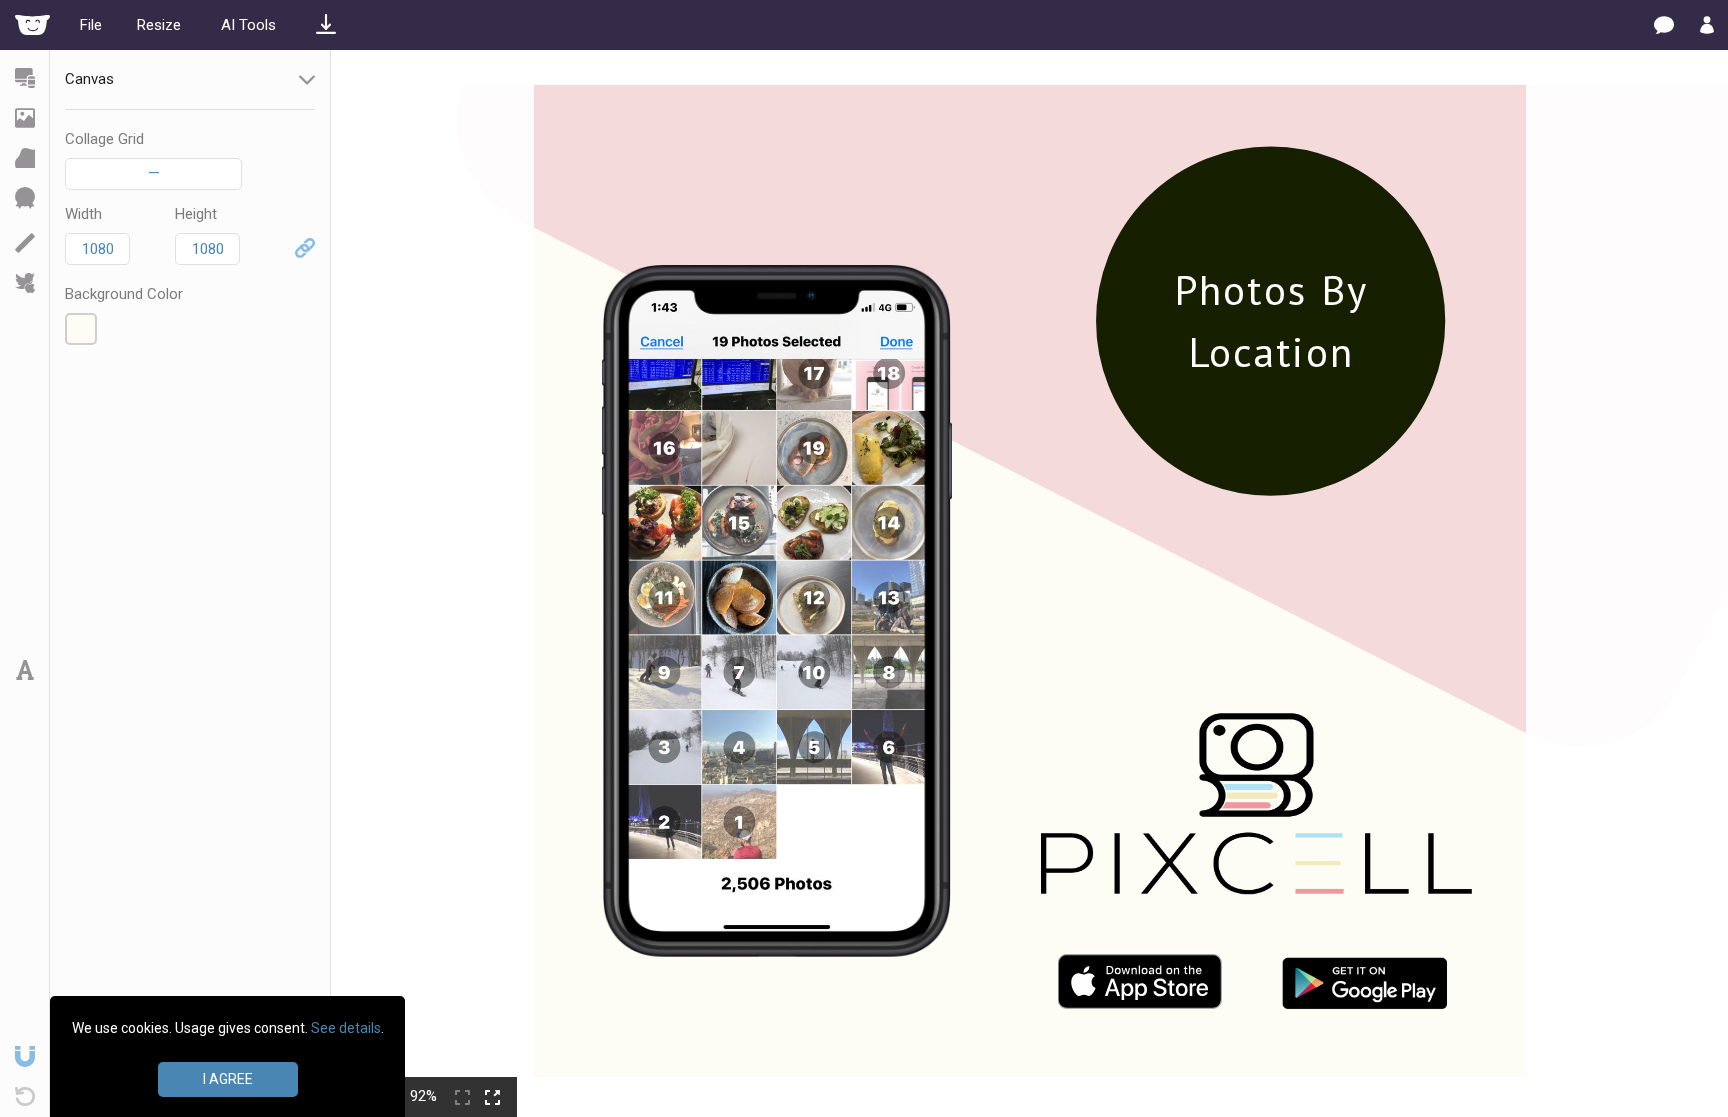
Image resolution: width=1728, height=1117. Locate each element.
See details (346, 1028)
